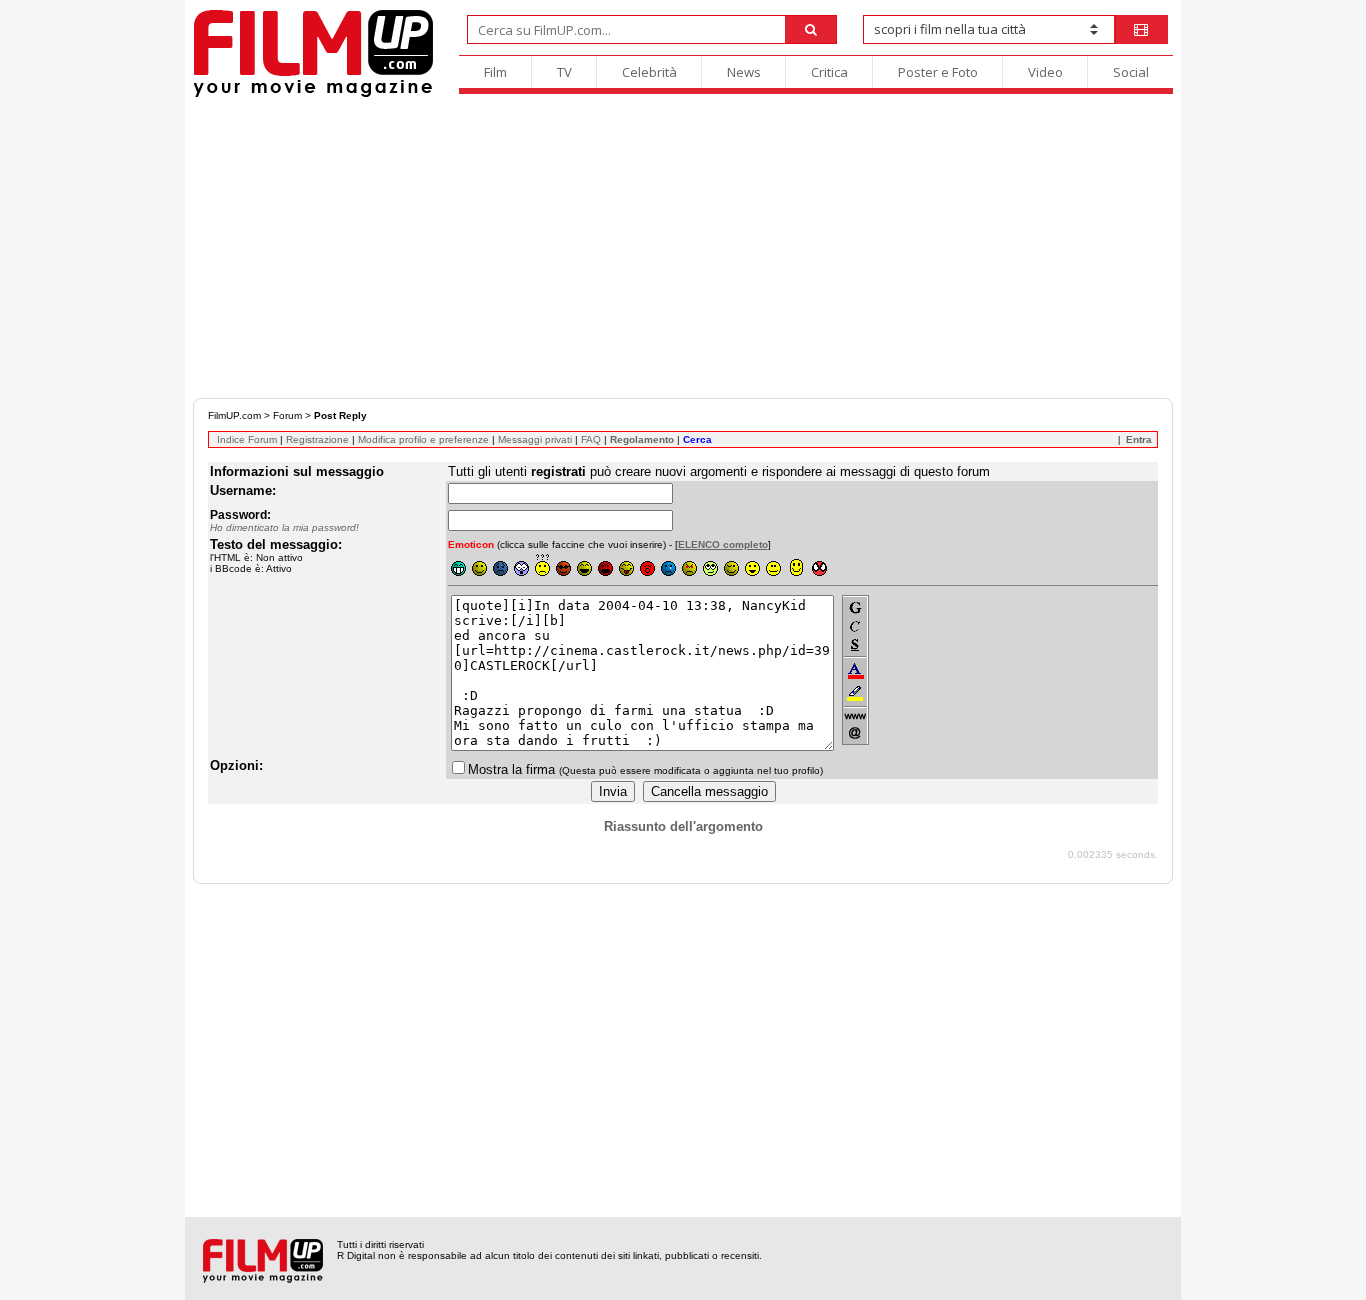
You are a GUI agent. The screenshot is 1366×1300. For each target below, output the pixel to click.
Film (495, 72)
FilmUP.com (234, 415)
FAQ (591, 439)
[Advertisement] (683, 248)
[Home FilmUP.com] (313, 94)
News (744, 72)
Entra (1139, 439)
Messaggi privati (535, 439)
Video (1045, 72)
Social (1131, 72)
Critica (829, 72)
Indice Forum (247, 439)
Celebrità (649, 72)
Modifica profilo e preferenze (423, 439)
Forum (287, 415)
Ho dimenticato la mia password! (284, 527)
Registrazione (317, 439)
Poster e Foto (938, 72)
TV (564, 72)
